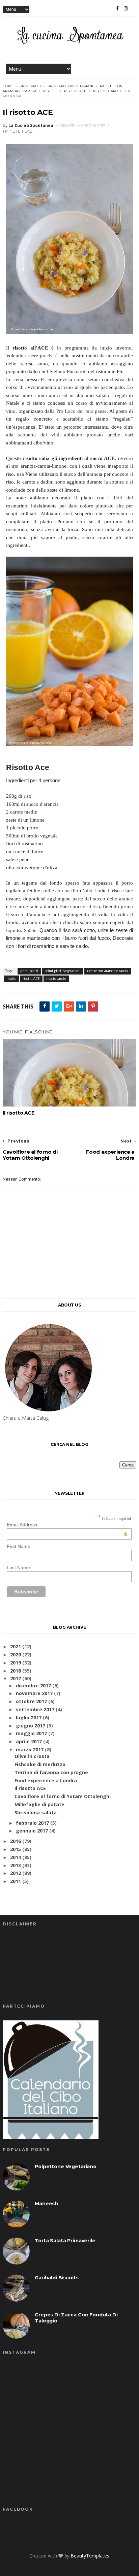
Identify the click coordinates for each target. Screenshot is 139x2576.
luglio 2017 (29, 1718)
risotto (50, 91)
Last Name (18, 1567)
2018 (16, 1671)
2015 (16, 1849)
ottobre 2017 (31, 1701)
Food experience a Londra (46, 1780)
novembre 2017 (34, 1693)
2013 (16, 1865)
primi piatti (30, 86)
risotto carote (108, 91)
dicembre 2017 (33, 1686)
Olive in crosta (32, 1756)
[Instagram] (126, 8)
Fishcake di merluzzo (40, 1764)
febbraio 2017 (32, 1823)
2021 (16, 1646)
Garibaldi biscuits (57, 2278)
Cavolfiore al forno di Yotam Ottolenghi (63, 1796)
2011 (16, 1881)
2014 (16, 1857)
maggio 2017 (31, 1733)
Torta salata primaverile (65, 2241)
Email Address (67, 1525)
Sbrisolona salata (36, 1812)
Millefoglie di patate (39, 1804)
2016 (16, 1841)
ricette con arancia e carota (108, 971)
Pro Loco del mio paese (81, 411)
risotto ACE (75, 91)
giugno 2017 (31, 1726)
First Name (19, 1546)
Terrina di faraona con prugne (51, 1772)
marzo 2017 (30, 1749)
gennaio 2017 (32, 1831)
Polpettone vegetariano (66, 2167)
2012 (16, 1873)
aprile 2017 (29, 1741)
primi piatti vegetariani (70, 86)
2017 (16, 1678)
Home (8, 86)
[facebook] (117, 8)
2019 (16, 1663)
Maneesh (46, 2204)
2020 (16, 1655)
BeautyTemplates (90, 2556)
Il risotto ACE (18, 1113)
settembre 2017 (35, 1709)
